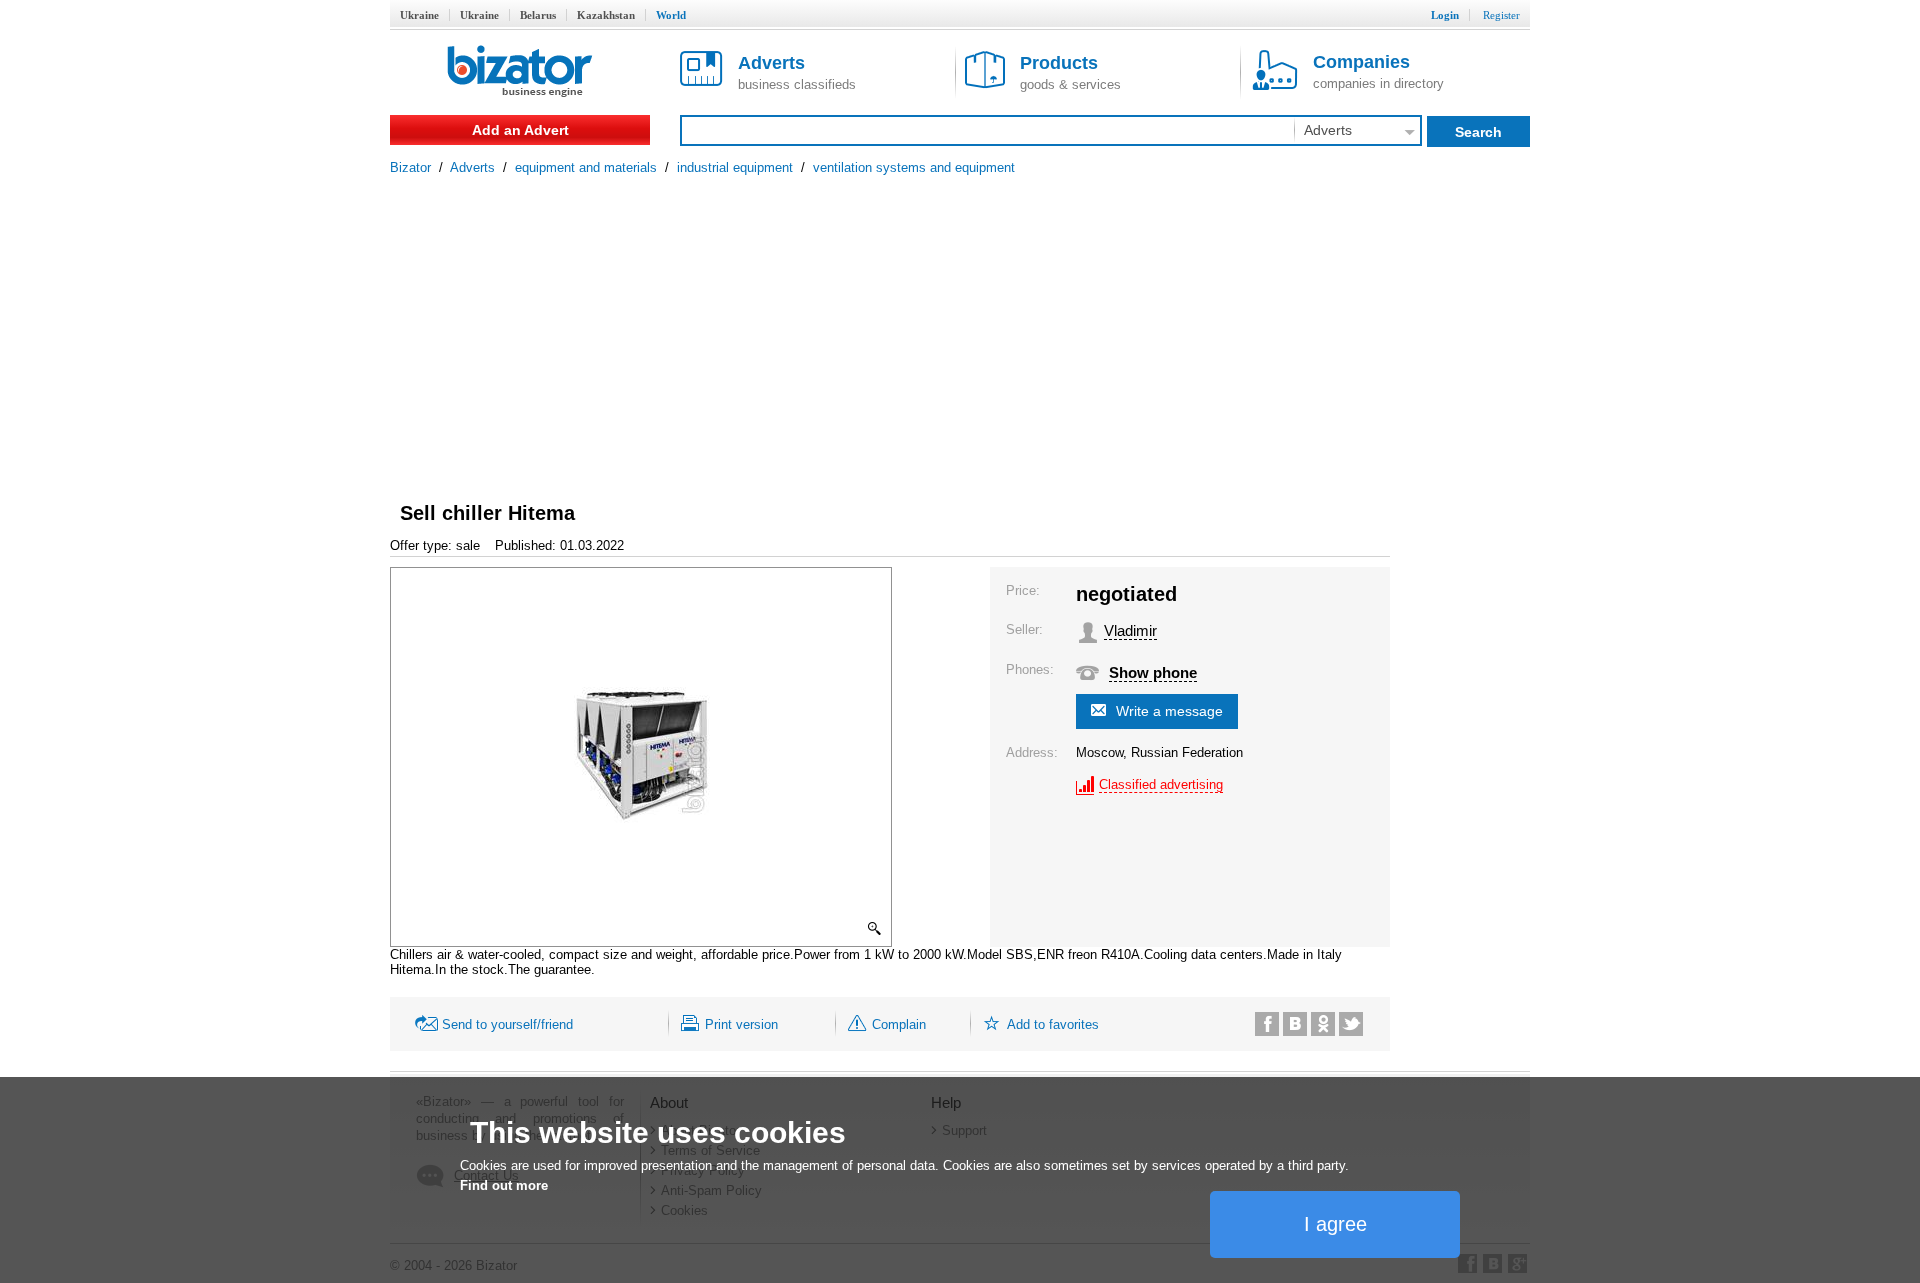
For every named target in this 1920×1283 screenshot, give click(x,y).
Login (1445, 15)
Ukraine (419, 15)
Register (1501, 15)
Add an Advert (520, 130)
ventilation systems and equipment (914, 167)
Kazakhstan (606, 15)
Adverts (472, 167)
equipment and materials (586, 167)
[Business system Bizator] (520, 72)
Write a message (1169, 711)
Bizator (410, 167)
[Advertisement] (960, 325)
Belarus (538, 15)
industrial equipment (735, 167)
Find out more (504, 1185)
